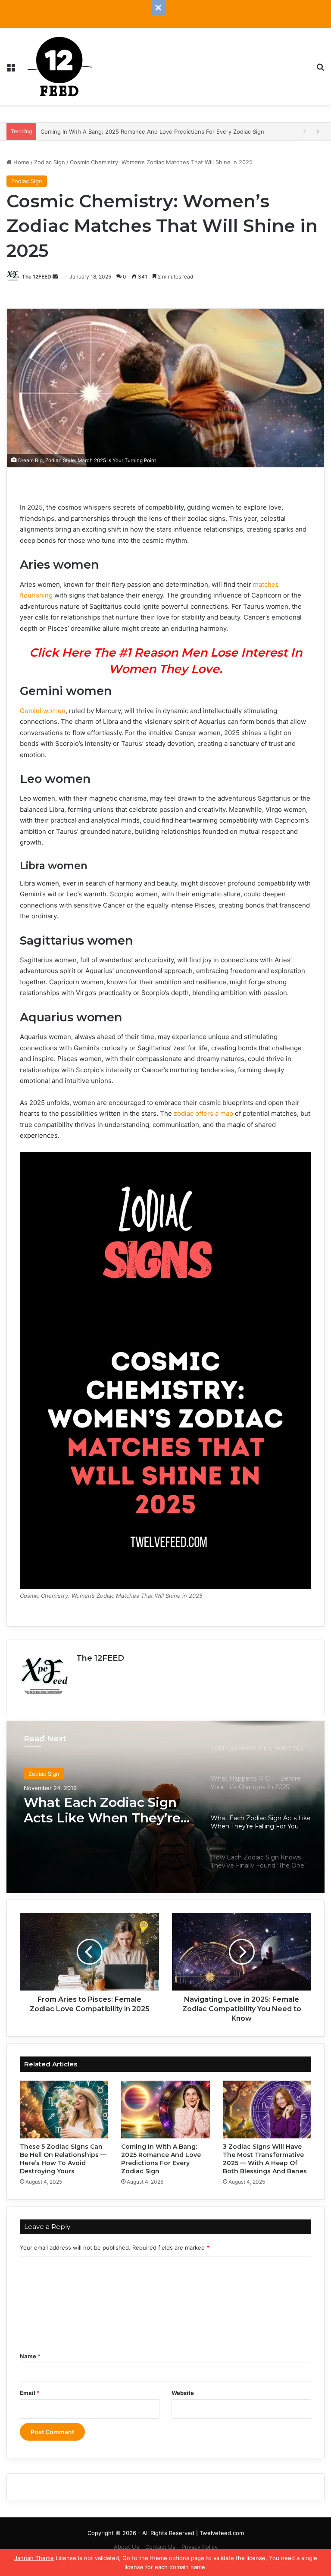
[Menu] (11, 70)
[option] (165, 1807)
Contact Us (160, 2547)
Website (183, 2393)
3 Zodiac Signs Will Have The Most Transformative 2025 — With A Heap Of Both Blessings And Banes (265, 2159)
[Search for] (320, 70)
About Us (126, 2547)
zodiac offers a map (203, 1113)
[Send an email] (55, 277)
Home (20, 162)
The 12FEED (37, 277)
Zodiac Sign (50, 162)
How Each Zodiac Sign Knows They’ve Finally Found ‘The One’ (97, 1810)
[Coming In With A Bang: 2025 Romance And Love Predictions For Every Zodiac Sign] (165, 2110)
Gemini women (43, 711)
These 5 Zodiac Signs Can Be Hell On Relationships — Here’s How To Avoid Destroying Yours (63, 2159)
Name (30, 2356)
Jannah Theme (34, 2558)
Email (30, 2393)
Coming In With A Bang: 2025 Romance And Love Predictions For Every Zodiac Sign (161, 2159)
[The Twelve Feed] (60, 66)
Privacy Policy (200, 2547)
